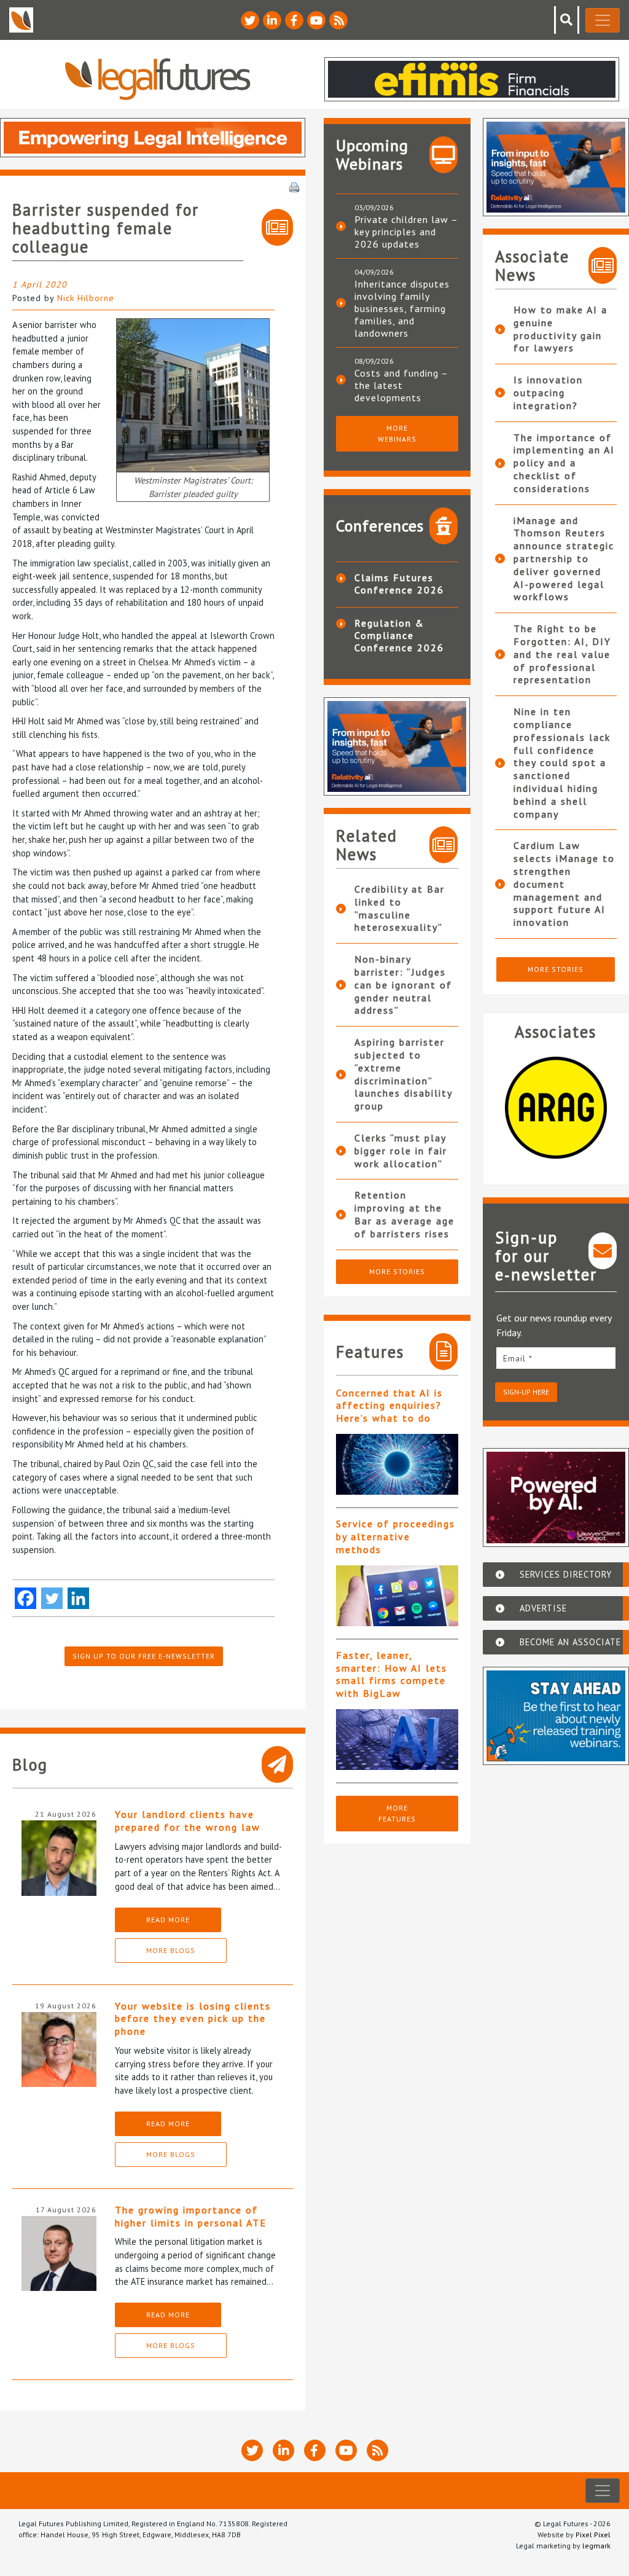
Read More (168, 1920)
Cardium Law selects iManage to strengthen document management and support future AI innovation (564, 884)
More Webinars (397, 433)
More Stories (397, 1271)
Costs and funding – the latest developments (401, 385)
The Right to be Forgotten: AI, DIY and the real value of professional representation (562, 654)
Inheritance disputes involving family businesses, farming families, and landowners (402, 308)
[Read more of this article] (397, 1464)
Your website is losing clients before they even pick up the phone (193, 2019)
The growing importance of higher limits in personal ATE (191, 2216)
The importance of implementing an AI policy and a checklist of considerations (564, 463)
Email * (518, 1358)
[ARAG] (556, 1108)
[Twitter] (52, 1598)
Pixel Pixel (593, 2535)
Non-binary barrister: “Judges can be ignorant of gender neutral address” (403, 985)
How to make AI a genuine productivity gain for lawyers (561, 329)
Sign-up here (526, 1392)
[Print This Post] (294, 186)
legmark (596, 2546)
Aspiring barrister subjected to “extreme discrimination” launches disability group (403, 1074)
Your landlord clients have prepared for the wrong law (188, 1821)
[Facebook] (25, 1598)
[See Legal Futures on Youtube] (316, 20)
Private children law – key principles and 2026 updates (406, 232)
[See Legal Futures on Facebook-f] (294, 20)
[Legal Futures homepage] (158, 79)
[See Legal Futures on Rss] (338, 20)
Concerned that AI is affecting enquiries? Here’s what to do (389, 1406)
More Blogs (171, 1950)
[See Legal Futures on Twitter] (250, 20)
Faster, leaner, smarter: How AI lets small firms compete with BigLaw (392, 1674)
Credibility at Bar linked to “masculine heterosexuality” (400, 908)
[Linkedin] (78, 1598)
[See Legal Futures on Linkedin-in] (272, 20)
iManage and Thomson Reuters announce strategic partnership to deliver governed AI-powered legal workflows (564, 559)
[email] (556, 1358)
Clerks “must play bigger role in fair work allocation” (401, 1151)
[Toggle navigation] (603, 20)
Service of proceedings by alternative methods (396, 1537)
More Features (397, 1813)
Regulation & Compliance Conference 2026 (399, 635)
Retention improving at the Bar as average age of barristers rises (404, 1214)
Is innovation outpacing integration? (548, 393)
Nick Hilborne (86, 298)
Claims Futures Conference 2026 (399, 584)
